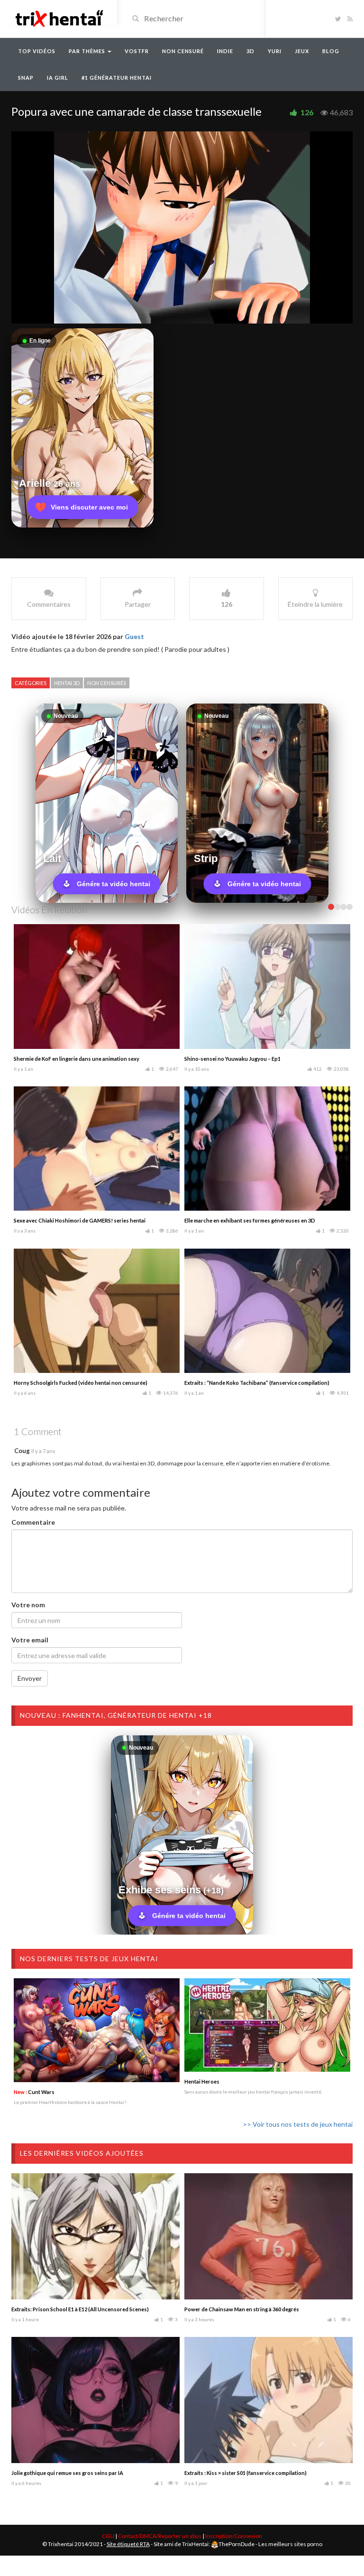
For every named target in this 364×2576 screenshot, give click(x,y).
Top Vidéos (37, 51)
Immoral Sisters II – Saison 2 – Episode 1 (61, 1059)
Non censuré (183, 51)
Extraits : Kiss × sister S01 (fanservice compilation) (246, 2473)
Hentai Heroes (202, 2081)
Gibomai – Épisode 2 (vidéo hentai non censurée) (244, 1383)
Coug (22, 1451)
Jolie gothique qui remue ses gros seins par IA (67, 2473)
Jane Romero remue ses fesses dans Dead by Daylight (250, 1059)
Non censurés (107, 683)
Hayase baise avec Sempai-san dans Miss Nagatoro (76, 1383)
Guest (134, 636)
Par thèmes (88, 51)
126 (307, 112)
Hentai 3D (67, 683)
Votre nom (28, 1605)
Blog (331, 51)
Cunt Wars (34, 2092)
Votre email (30, 1640)
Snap (26, 78)
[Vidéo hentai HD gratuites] (59, 18)
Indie (225, 51)
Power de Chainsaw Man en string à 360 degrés (242, 2309)
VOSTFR (137, 51)
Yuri (275, 51)
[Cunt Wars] (97, 2030)
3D (250, 51)
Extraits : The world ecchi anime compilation (68, 1220)
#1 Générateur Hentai (117, 78)
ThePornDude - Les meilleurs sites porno (270, 2544)
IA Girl (58, 78)
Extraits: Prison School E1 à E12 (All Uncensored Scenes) (80, 2309)
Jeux (302, 51)
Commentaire (33, 1522)
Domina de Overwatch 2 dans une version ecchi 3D (247, 1220)
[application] (182, 227)
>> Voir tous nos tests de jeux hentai (298, 2124)
